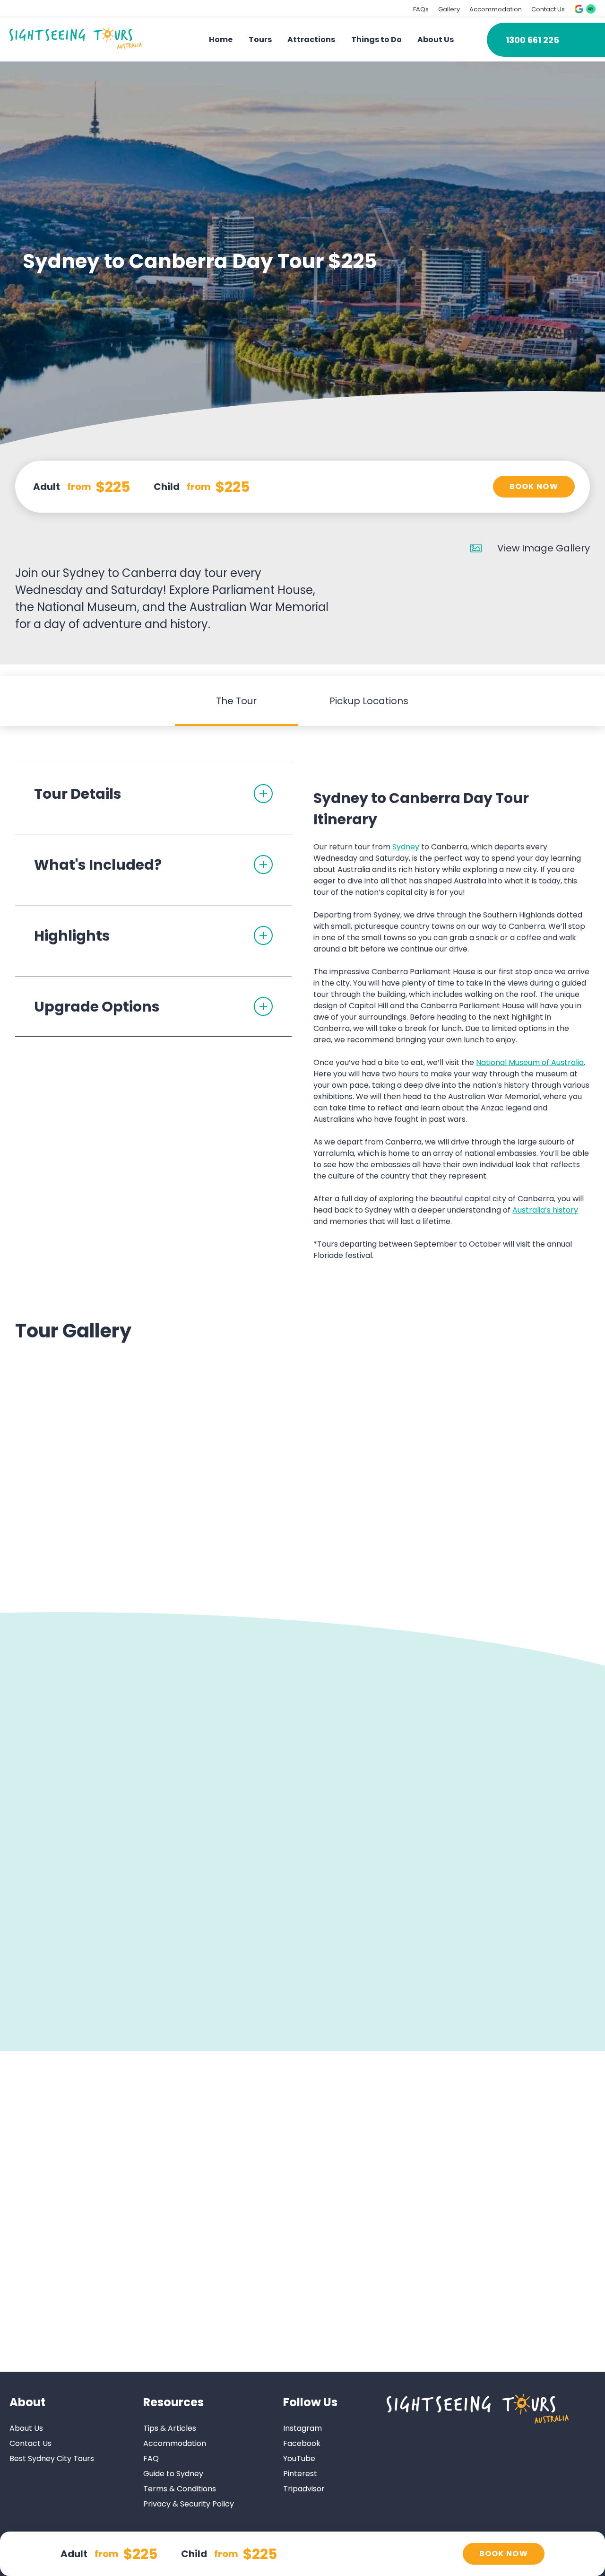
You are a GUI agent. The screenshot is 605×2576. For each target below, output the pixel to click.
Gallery (449, 9)
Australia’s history (545, 1210)
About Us (436, 39)
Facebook (302, 2443)
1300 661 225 (532, 40)
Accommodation (496, 9)
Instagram (302, 2428)
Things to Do (376, 39)
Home (221, 39)
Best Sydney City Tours (52, 2458)
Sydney (406, 847)
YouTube (299, 2458)
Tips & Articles (170, 2428)
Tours (260, 39)
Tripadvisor (304, 2489)
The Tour (236, 701)
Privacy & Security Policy (189, 2504)
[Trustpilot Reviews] (591, 9)
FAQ (151, 2458)
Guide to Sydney (173, 2474)
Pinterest (300, 2474)
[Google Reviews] (579, 9)
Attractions (311, 39)
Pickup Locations (369, 701)
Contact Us (548, 9)
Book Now (534, 486)
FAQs (421, 9)
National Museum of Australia (530, 1062)
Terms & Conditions (180, 2489)
